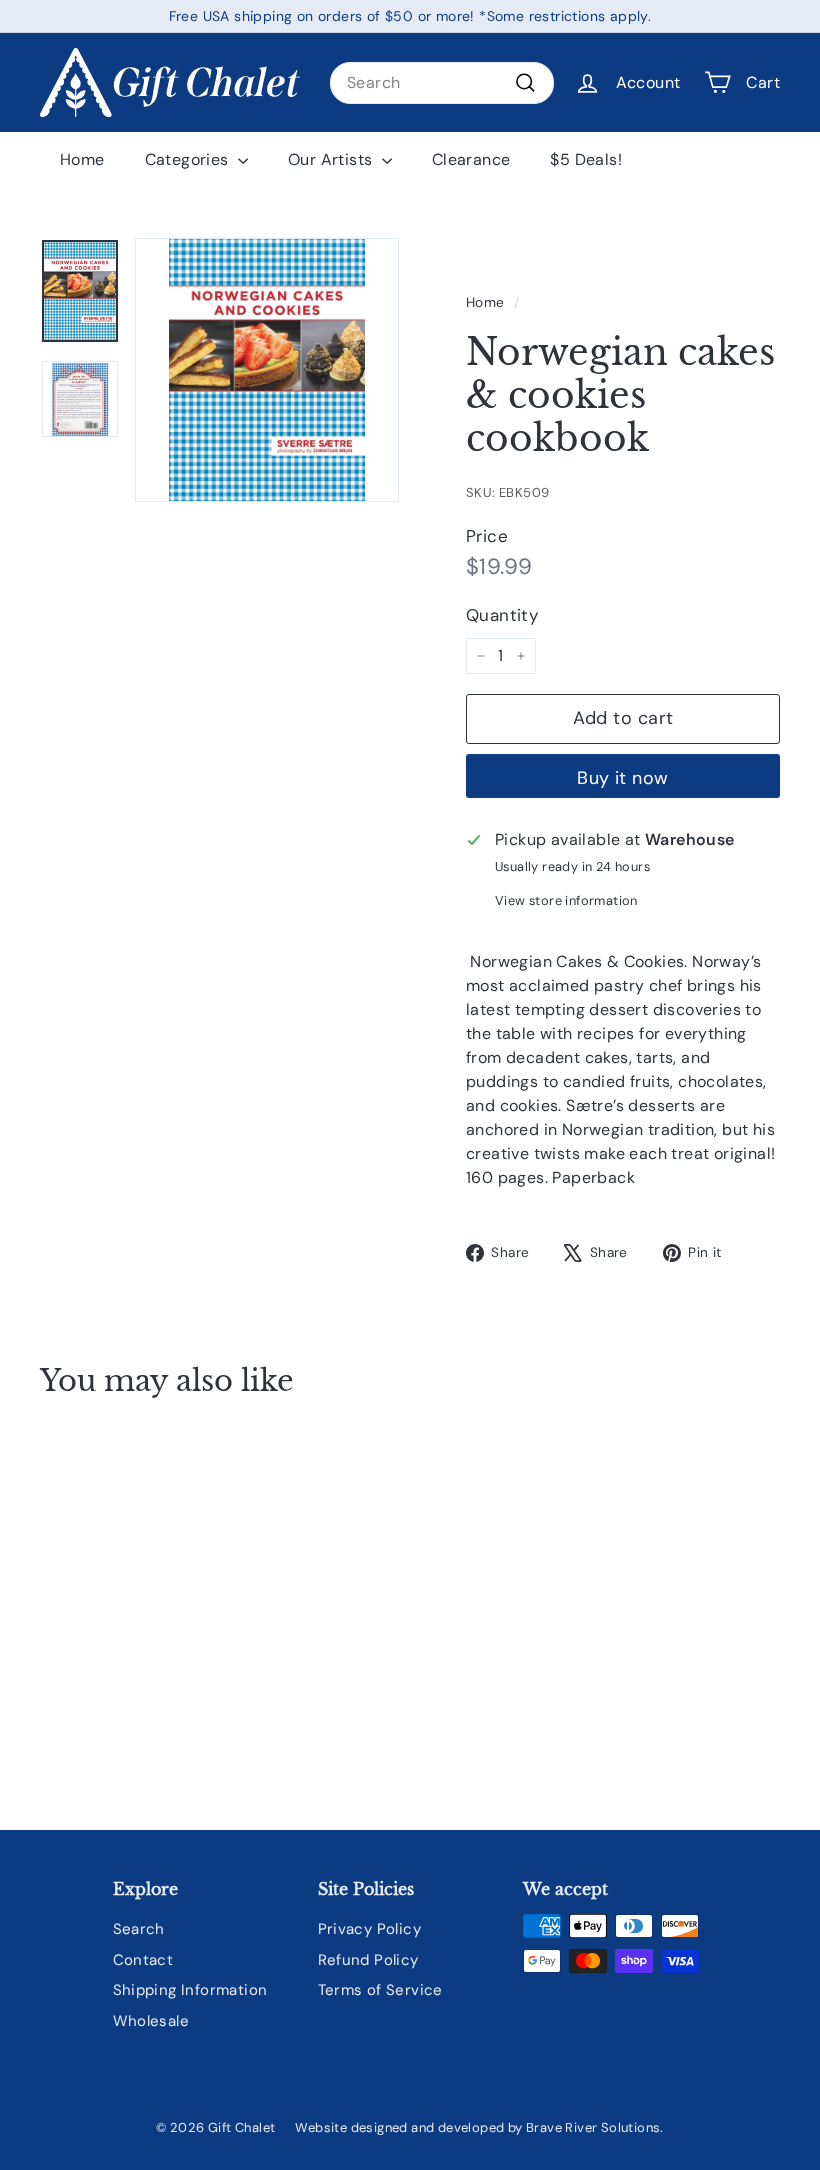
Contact (143, 1960)
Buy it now (623, 778)
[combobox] (442, 83)
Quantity (502, 615)
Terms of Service (380, 1990)
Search (139, 1929)
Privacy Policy (370, 1929)
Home (82, 159)
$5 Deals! (586, 159)
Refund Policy (368, 1960)
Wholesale (151, 2021)
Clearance (471, 159)
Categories (189, 159)
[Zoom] (267, 370)
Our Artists (332, 159)
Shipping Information (190, 1990)
